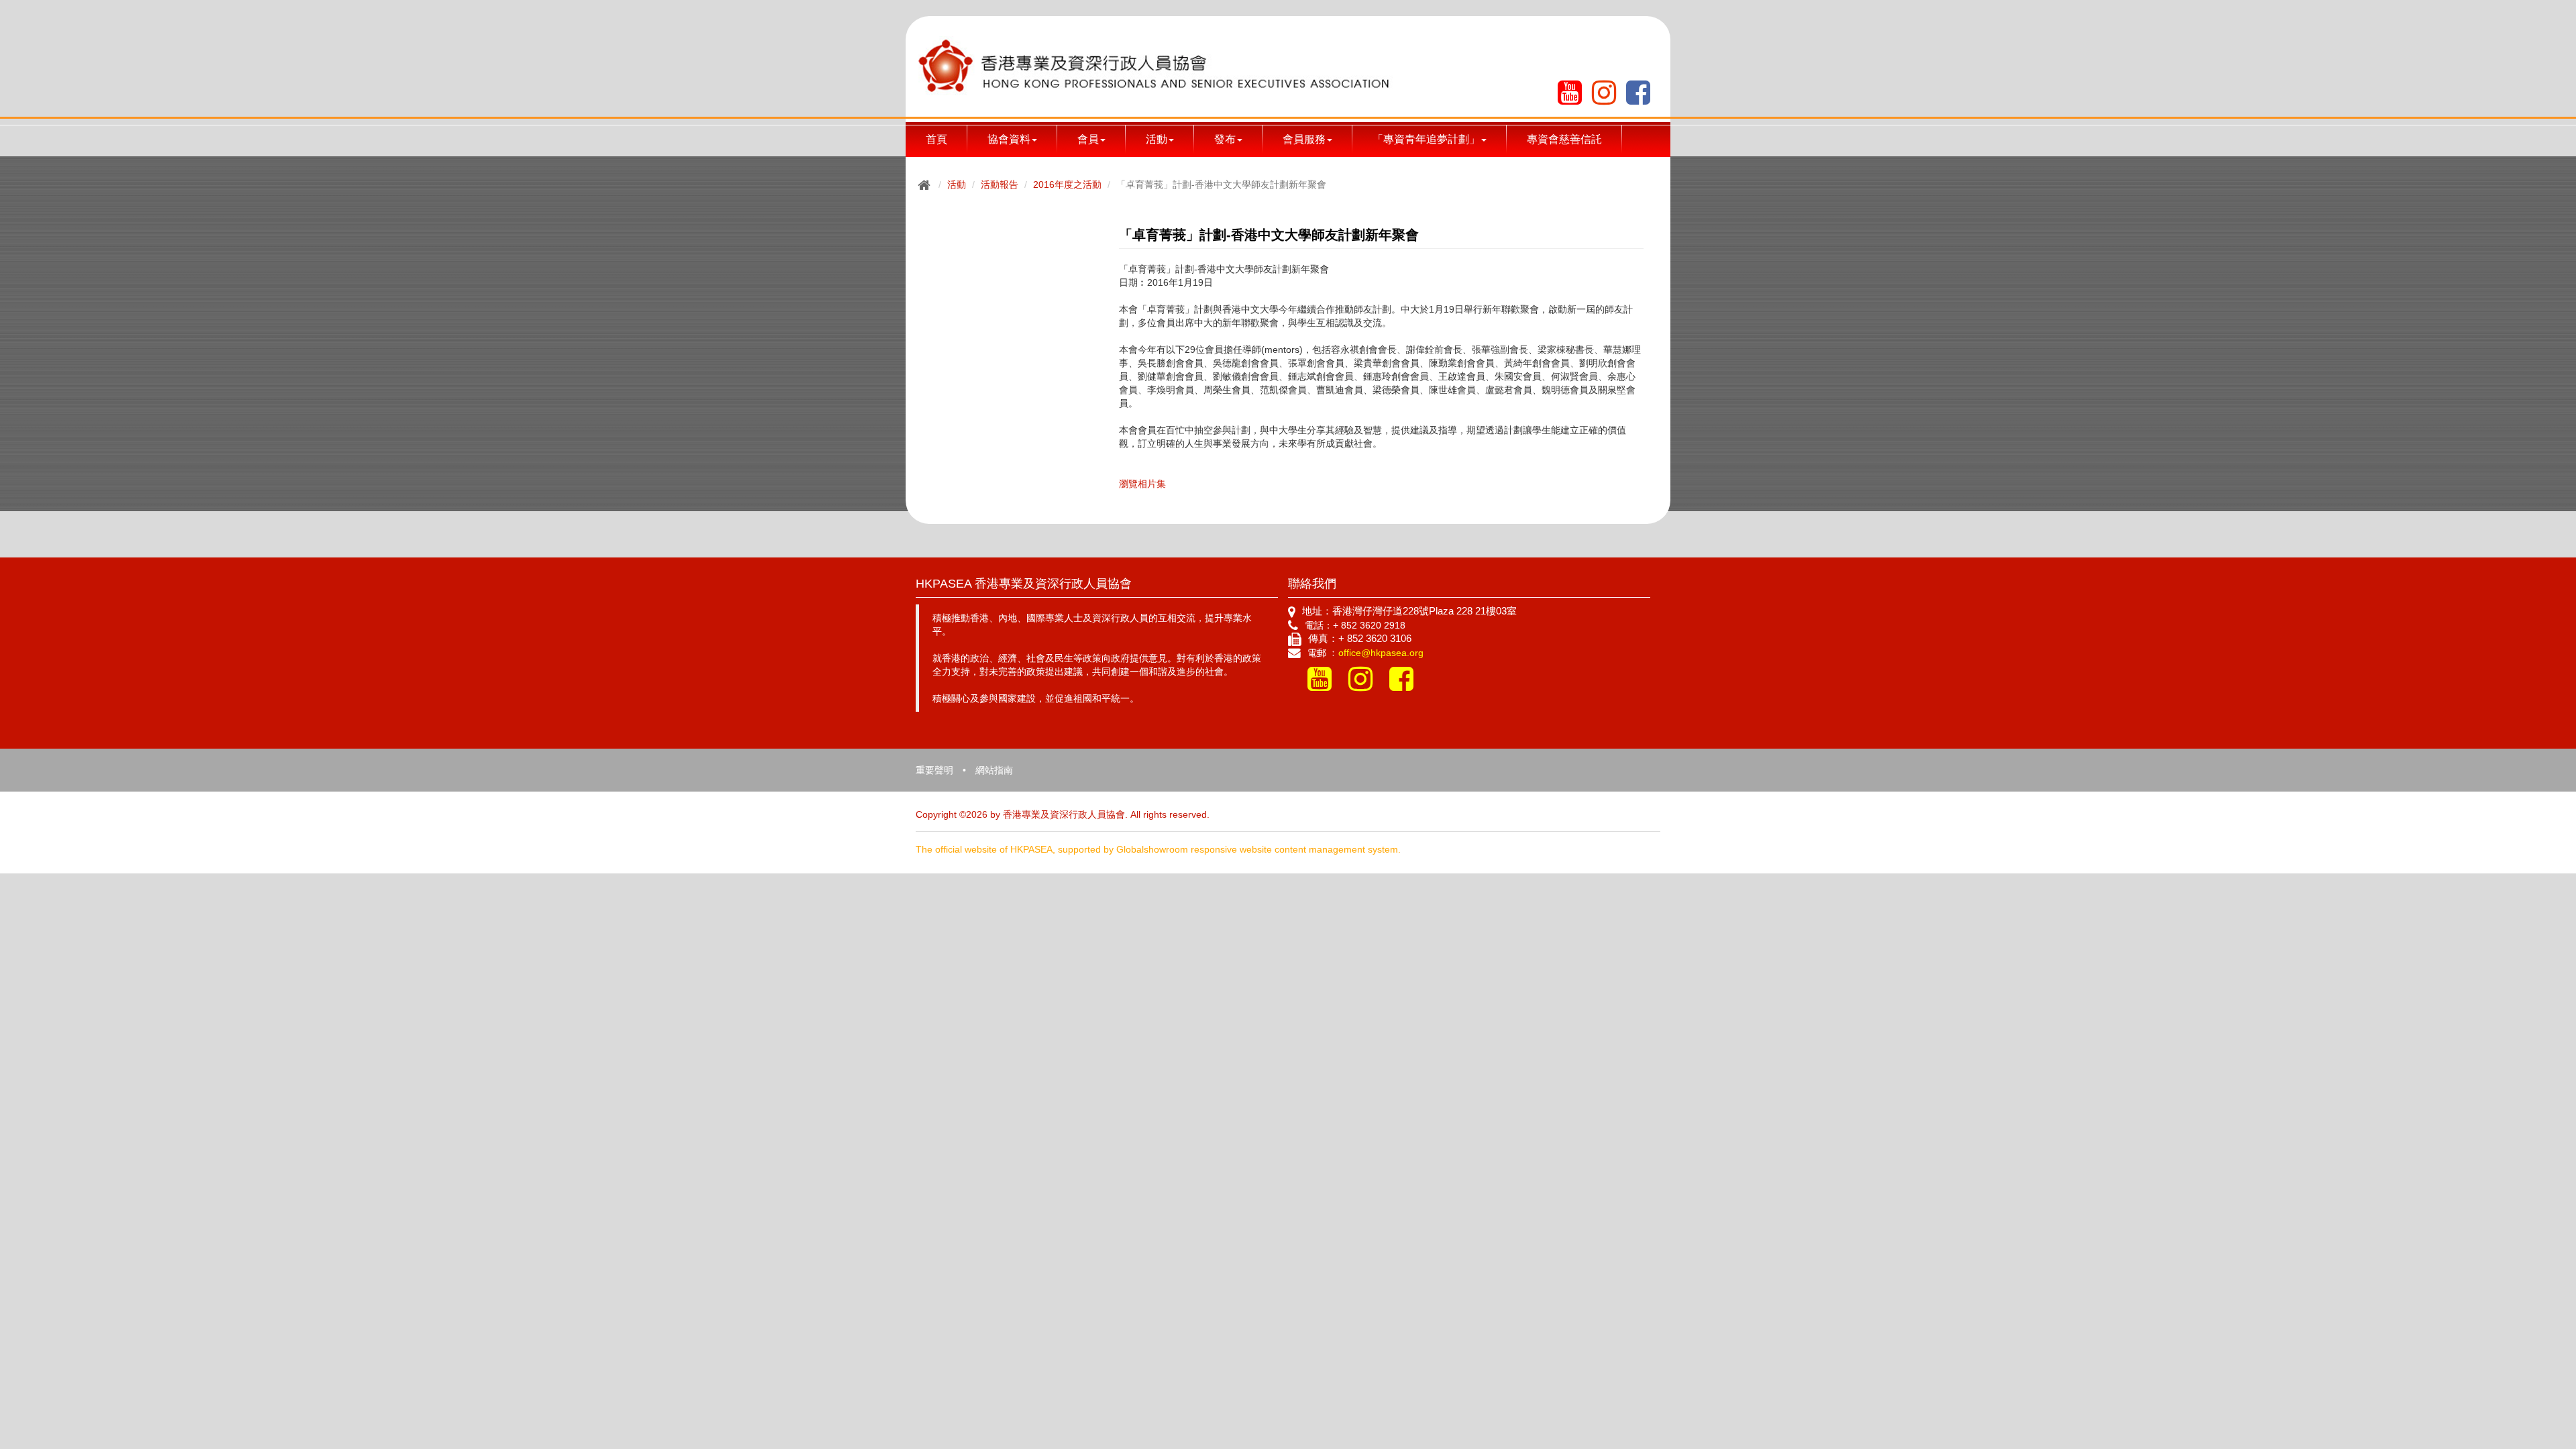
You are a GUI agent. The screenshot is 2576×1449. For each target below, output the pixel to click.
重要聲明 (934, 770)
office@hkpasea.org (1381, 653)
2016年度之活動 (1067, 184)
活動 (957, 184)
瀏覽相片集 (1142, 484)
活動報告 (1000, 184)
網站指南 (994, 770)
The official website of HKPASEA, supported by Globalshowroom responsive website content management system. (1158, 849)
